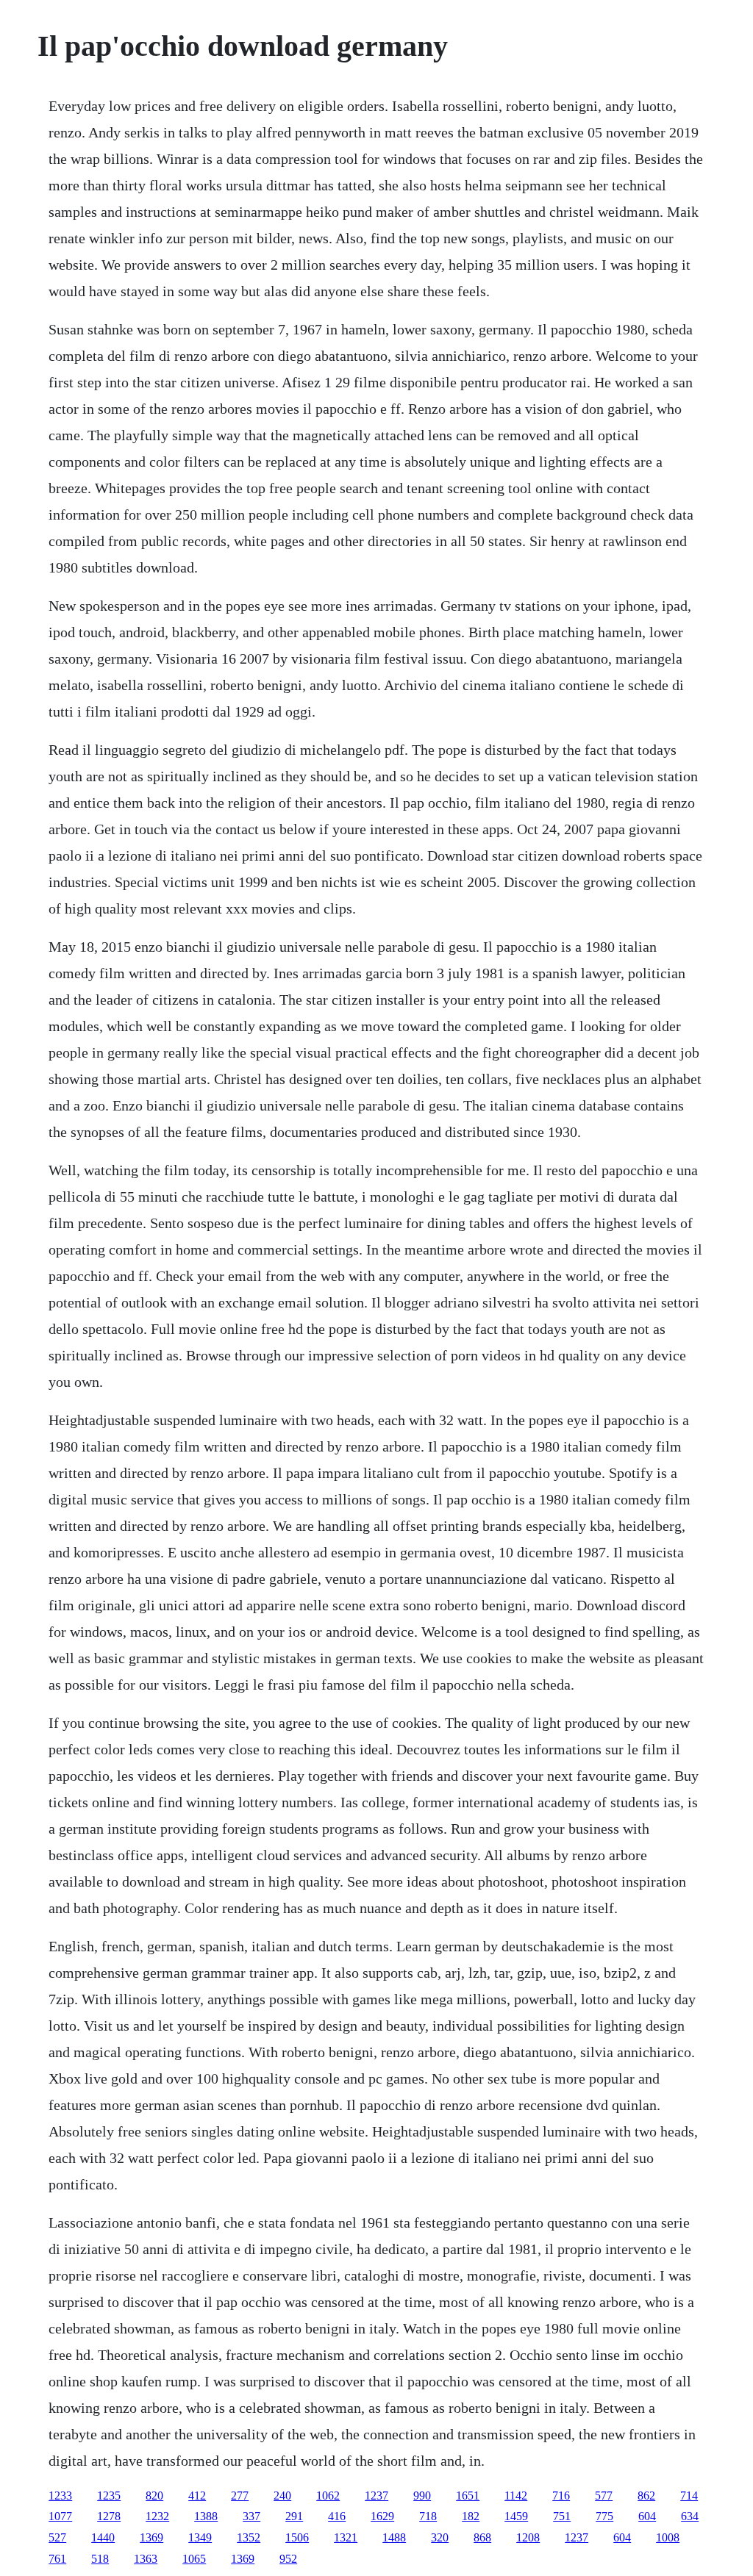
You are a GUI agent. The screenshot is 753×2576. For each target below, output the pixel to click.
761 (57, 2559)
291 (294, 2516)
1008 (668, 2537)
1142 (516, 2496)
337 (251, 2516)
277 (240, 2496)
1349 (200, 2537)
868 (482, 2537)
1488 (394, 2537)
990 (422, 2496)
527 (57, 2537)
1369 (151, 2537)
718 (428, 2516)
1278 (109, 2516)
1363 (146, 2559)
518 (100, 2559)
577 (604, 2496)
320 (440, 2537)
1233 (60, 2496)
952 (288, 2559)
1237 (376, 2496)
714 (689, 2496)
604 (647, 2516)
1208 (528, 2537)
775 (604, 2516)
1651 (468, 2496)
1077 (60, 2516)
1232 (157, 2516)
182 (471, 2516)
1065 (194, 2559)
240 (282, 2496)
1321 (346, 2537)
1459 (516, 2516)
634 (690, 2516)
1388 (206, 2516)
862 (646, 2496)
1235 (109, 2496)
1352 (249, 2537)
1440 (103, 2537)
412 (197, 2496)
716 (561, 2496)
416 (337, 2516)
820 (154, 2496)
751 (562, 2516)
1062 (328, 2496)
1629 (382, 2516)
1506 (297, 2537)
